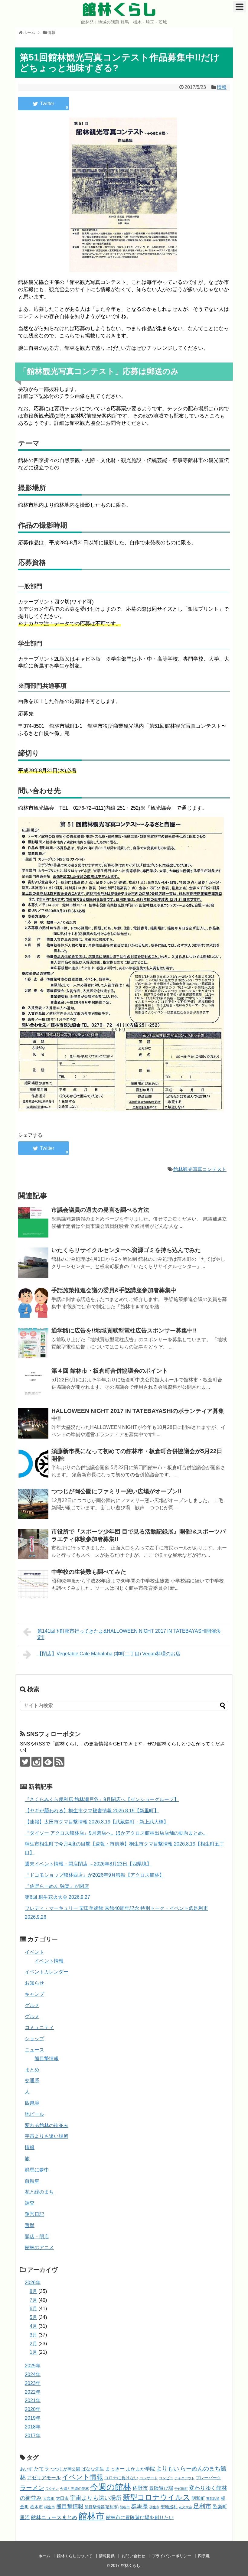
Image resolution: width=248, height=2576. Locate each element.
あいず (26, 2469)
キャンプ (34, 1994)
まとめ (32, 2070)
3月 (33, 2335)
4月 (33, 2326)
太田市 (62, 2498)
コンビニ (166, 2478)
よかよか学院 (140, 2469)
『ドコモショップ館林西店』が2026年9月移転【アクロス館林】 (95, 1875)
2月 (33, 2344)
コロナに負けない (121, 2478)
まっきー (115, 2469)
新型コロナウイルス (157, 2497)
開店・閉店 (37, 2237)
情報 (222, 87)
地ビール (34, 2114)
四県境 (32, 2103)
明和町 (198, 2498)
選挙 (30, 2225)
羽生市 (154, 2507)
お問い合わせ (133, 2556)
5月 (33, 2317)
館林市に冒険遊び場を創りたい (140, 2517)
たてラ (42, 2469)
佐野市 (140, 2488)
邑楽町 (220, 2507)
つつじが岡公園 (65, 2469)
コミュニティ (39, 2027)
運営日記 (34, 2214)
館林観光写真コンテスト (200, 1169)
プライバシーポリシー (171, 2556)
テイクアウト (184, 2478)
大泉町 (49, 2499)
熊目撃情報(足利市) (102, 2507)
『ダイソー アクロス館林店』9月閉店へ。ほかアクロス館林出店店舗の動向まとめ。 (116, 1833)
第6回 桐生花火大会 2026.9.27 (57, 1897)
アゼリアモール (44, 2478)
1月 (33, 2352)
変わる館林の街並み (47, 2125)
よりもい (168, 2469)
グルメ (32, 2005)
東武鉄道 (213, 2499)
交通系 (32, 2081)
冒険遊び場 (161, 2488)
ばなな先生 (93, 2469)
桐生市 (50, 2507)
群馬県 (140, 2506)
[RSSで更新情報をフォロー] (59, 1762)
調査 (30, 2203)
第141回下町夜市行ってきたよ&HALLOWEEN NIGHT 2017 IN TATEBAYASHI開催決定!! (129, 1634)
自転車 (32, 2181)
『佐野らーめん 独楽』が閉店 (57, 1886)
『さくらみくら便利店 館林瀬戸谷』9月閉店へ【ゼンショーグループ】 (102, 1799)
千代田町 (181, 2489)
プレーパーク (208, 2478)
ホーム (44, 2556)
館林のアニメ (39, 2247)
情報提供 (107, 2556)
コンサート (148, 2478)
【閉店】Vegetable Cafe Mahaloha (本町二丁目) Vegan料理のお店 (109, 1654)
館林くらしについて (75, 2556)
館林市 (91, 2516)
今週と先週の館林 (74, 2488)
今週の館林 (111, 2487)
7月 (33, 2300)
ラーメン (32, 2488)
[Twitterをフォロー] (25, 1762)
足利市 (202, 2506)
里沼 (25, 2517)
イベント (34, 1952)
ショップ (34, 2039)
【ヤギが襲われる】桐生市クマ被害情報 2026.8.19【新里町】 (92, 1811)
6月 (33, 2309)
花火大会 (185, 2507)
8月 (33, 2291)
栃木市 (37, 2507)
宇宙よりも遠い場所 (47, 2136)
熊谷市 (125, 2507)
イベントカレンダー (47, 1972)
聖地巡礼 (169, 2507)
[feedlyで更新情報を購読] (48, 1762)
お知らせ (34, 1983)
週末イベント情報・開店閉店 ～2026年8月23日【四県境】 (88, 1864)
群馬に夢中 (37, 2170)
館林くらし (119, 9)
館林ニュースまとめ (54, 2517)
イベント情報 (49, 1961)
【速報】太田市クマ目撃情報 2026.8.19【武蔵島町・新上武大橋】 (97, 1822)
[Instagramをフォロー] (36, 1762)
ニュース (34, 2050)
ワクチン (52, 2489)
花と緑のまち (39, 2192)
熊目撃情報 (47, 2059)
